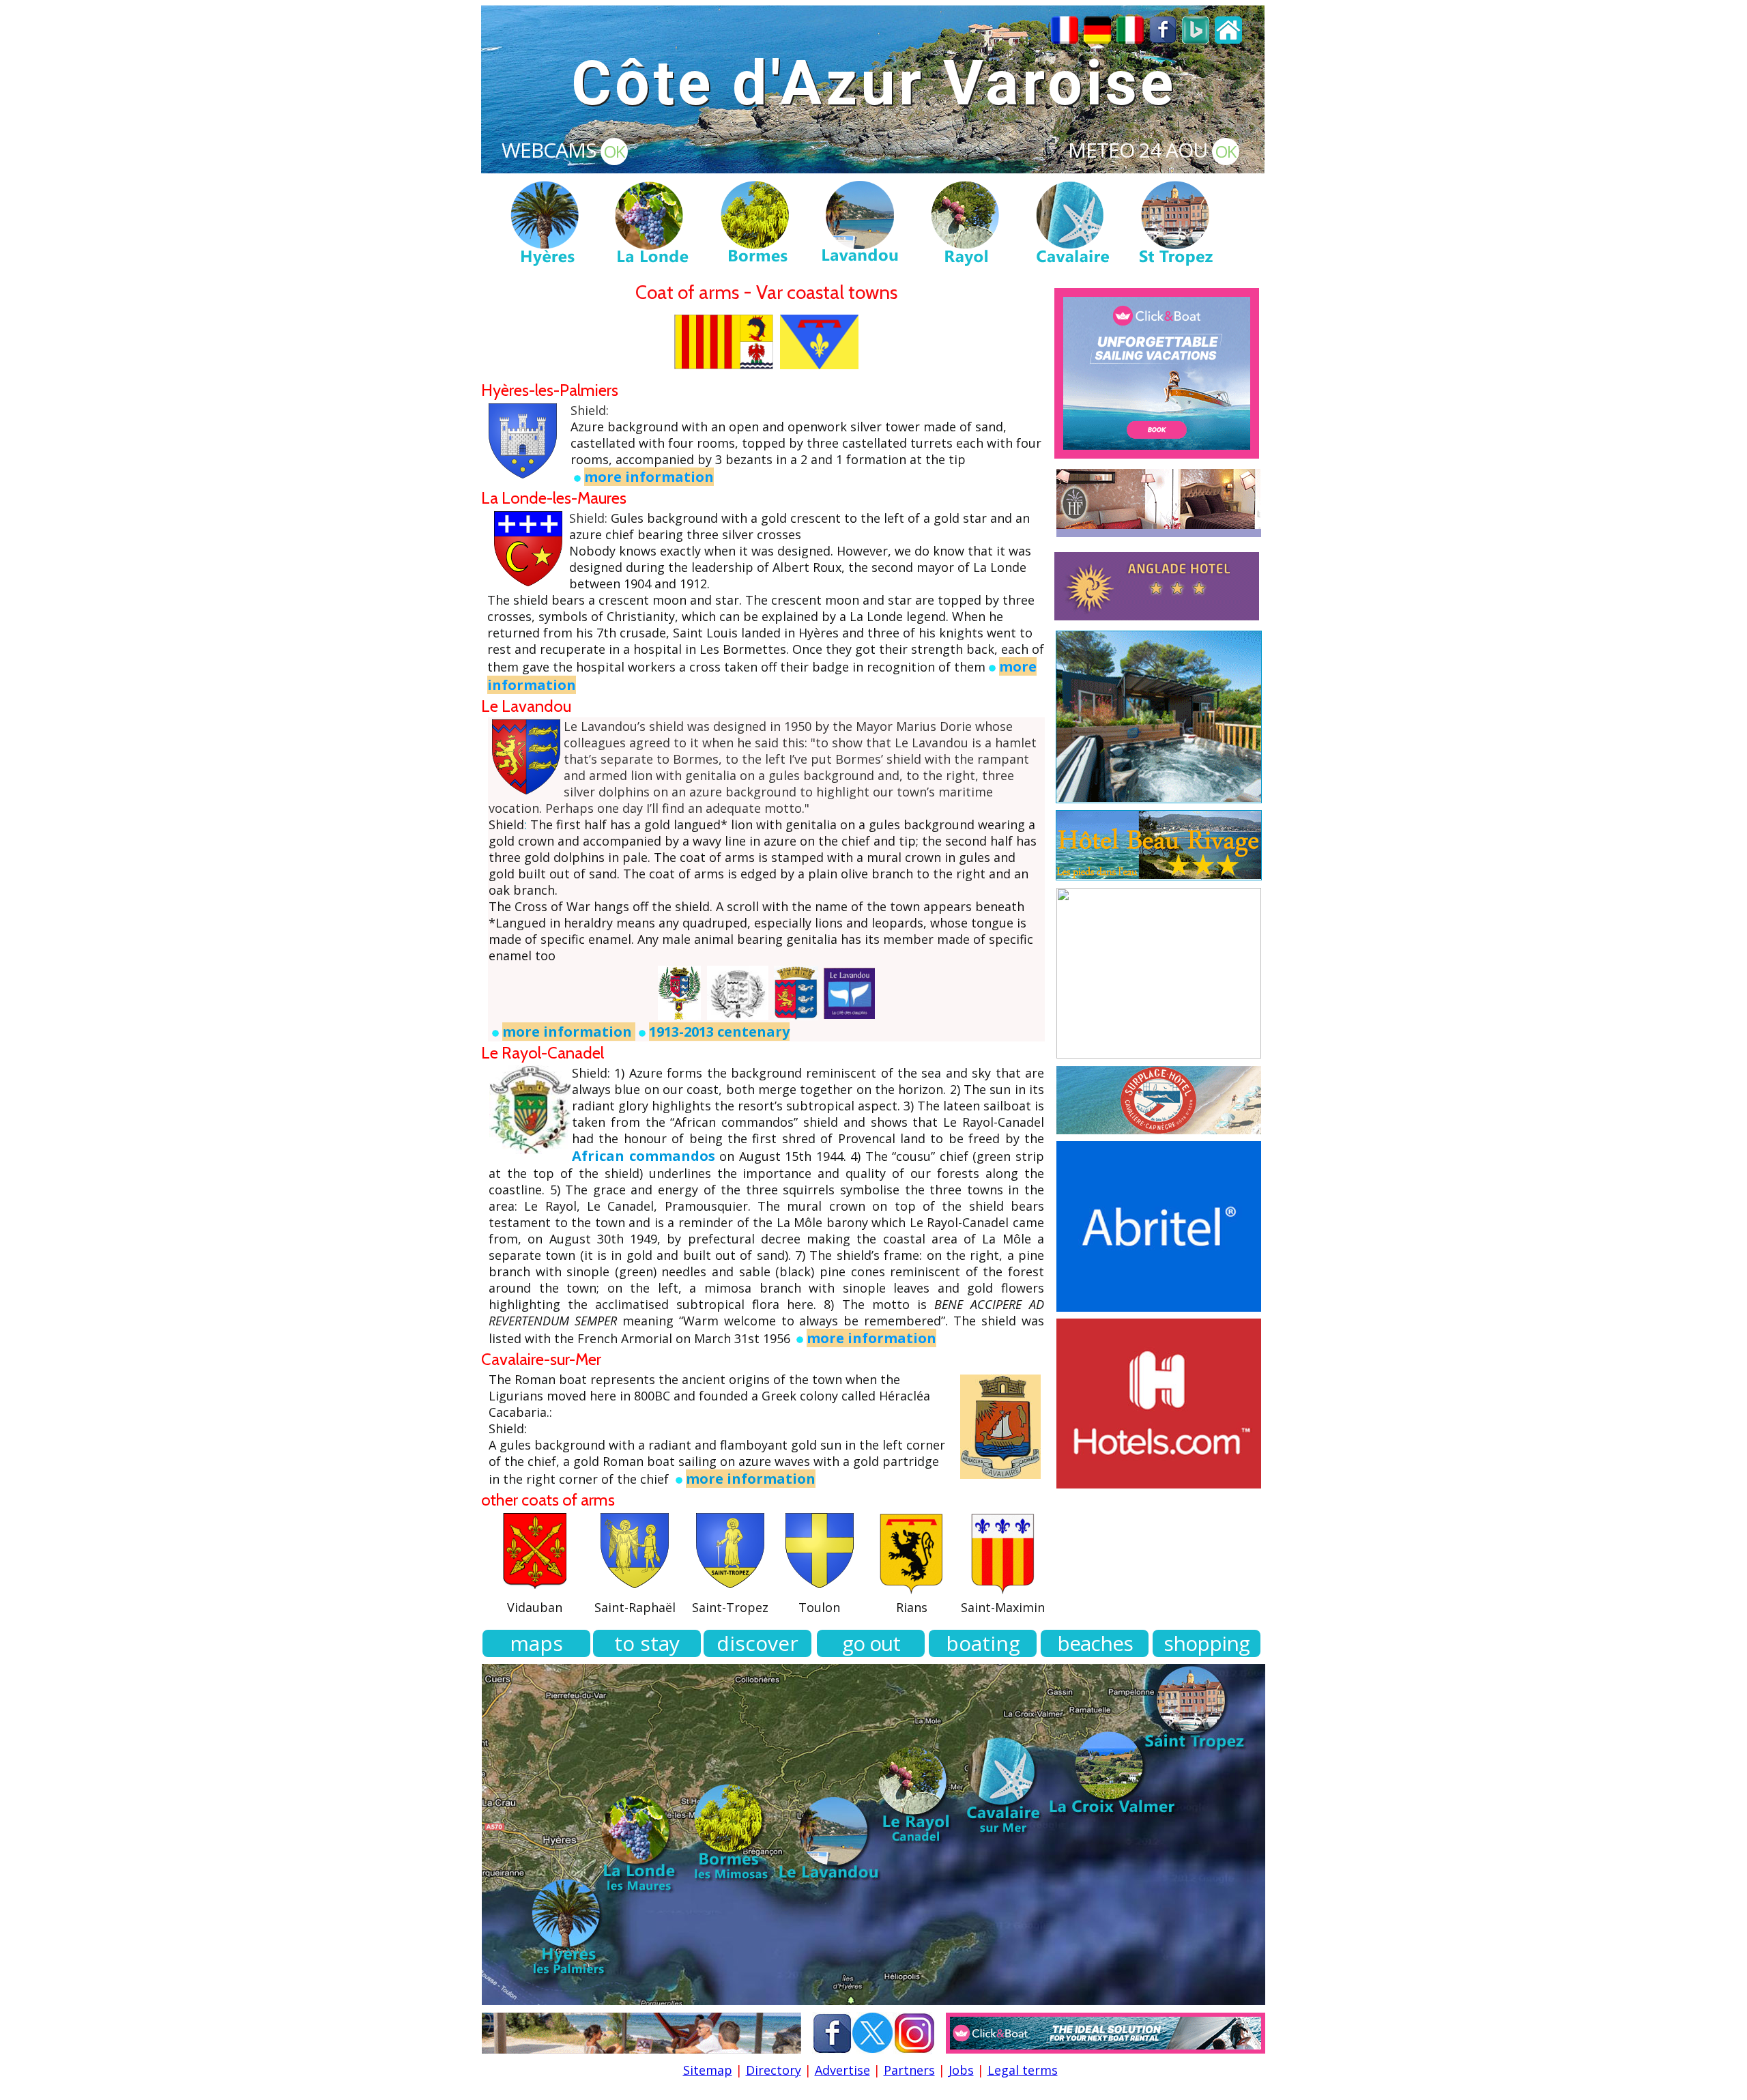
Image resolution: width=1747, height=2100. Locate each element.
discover (757, 1643)
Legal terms (1023, 2070)
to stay (647, 1643)
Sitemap (708, 2070)
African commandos (644, 1156)
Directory (774, 2070)
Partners (909, 2070)
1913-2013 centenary (719, 1032)
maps (536, 1643)
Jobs (961, 2070)
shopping (1207, 1643)
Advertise (842, 2070)
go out (871, 1643)
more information (649, 477)
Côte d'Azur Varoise (874, 84)
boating (983, 1643)
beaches (1095, 1643)
